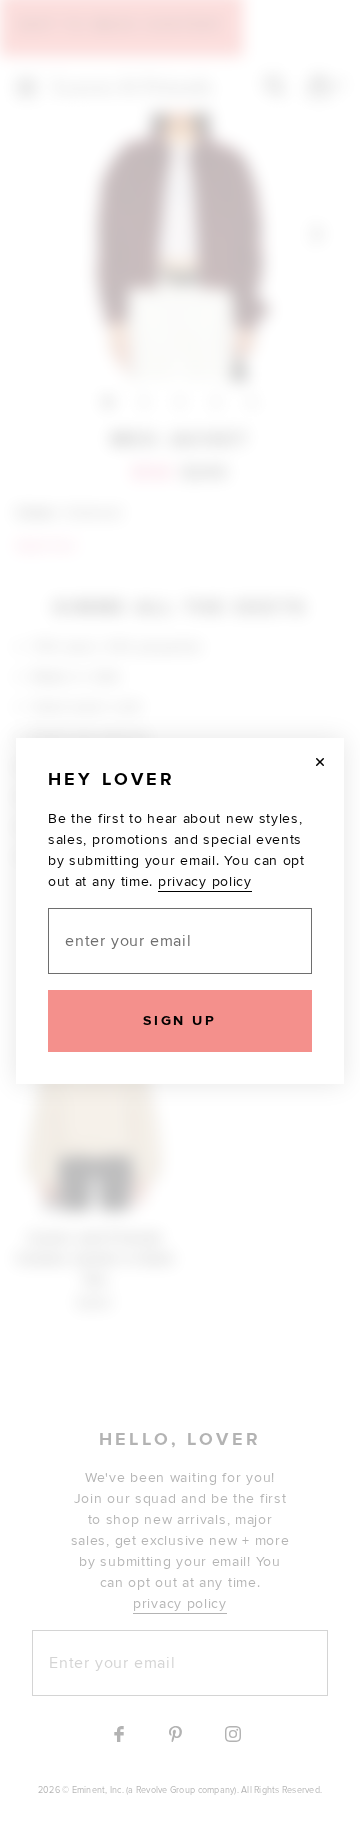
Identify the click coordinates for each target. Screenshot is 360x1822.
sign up (179, 1020)
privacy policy (205, 881)
